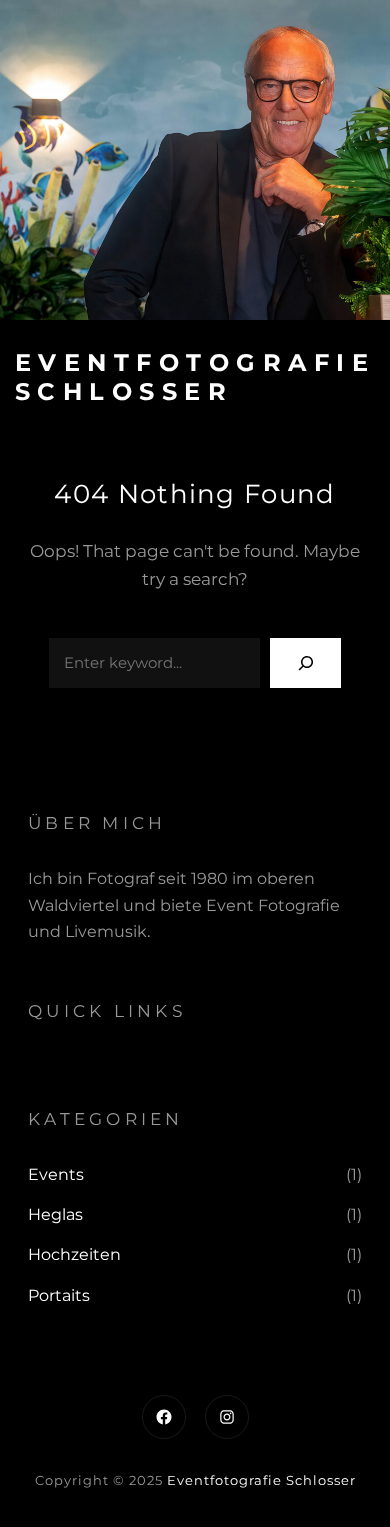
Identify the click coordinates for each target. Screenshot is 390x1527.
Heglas (55, 1214)
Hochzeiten (74, 1254)
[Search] (305, 662)
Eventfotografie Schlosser (195, 377)
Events (56, 1174)
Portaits (59, 1295)
